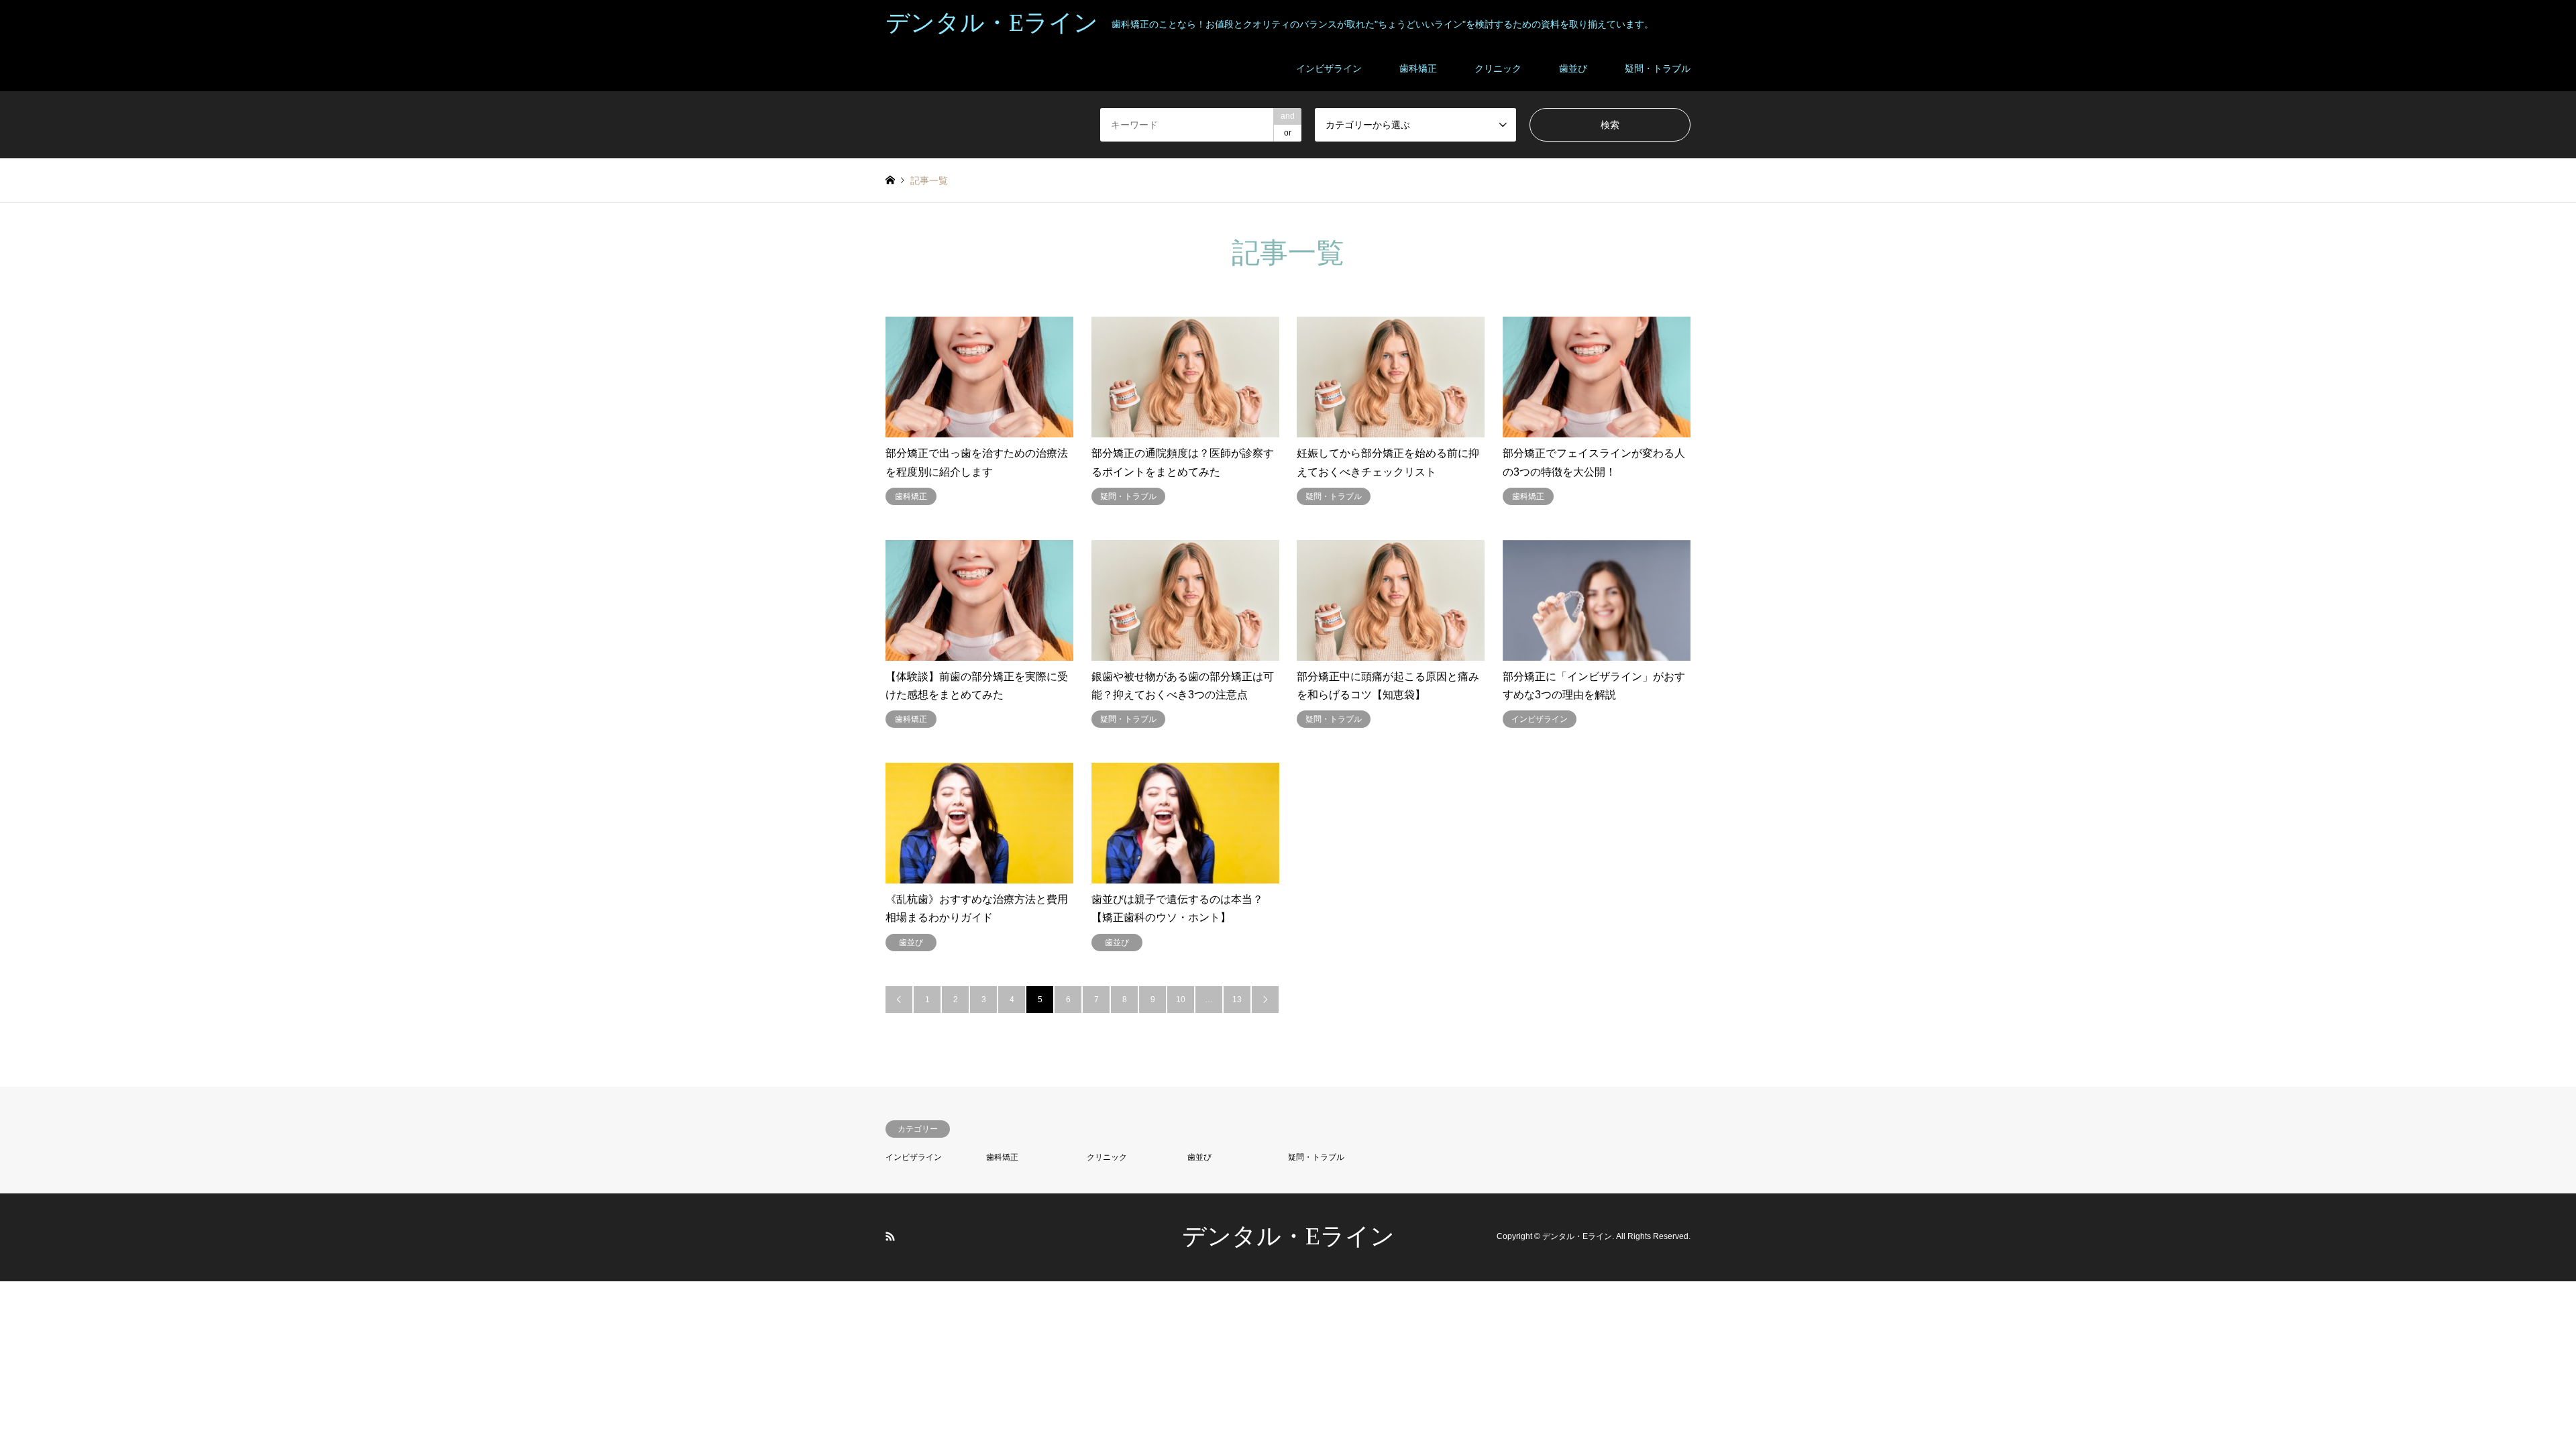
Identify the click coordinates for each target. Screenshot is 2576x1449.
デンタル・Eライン (1288, 1236)
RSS (890, 1236)
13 (1237, 1000)
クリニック (1498, 68)
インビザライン (1329, 68)
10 (1181, 1000)
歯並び (1573, 68)
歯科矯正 (1418, 68)
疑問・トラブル (1658, 68)
